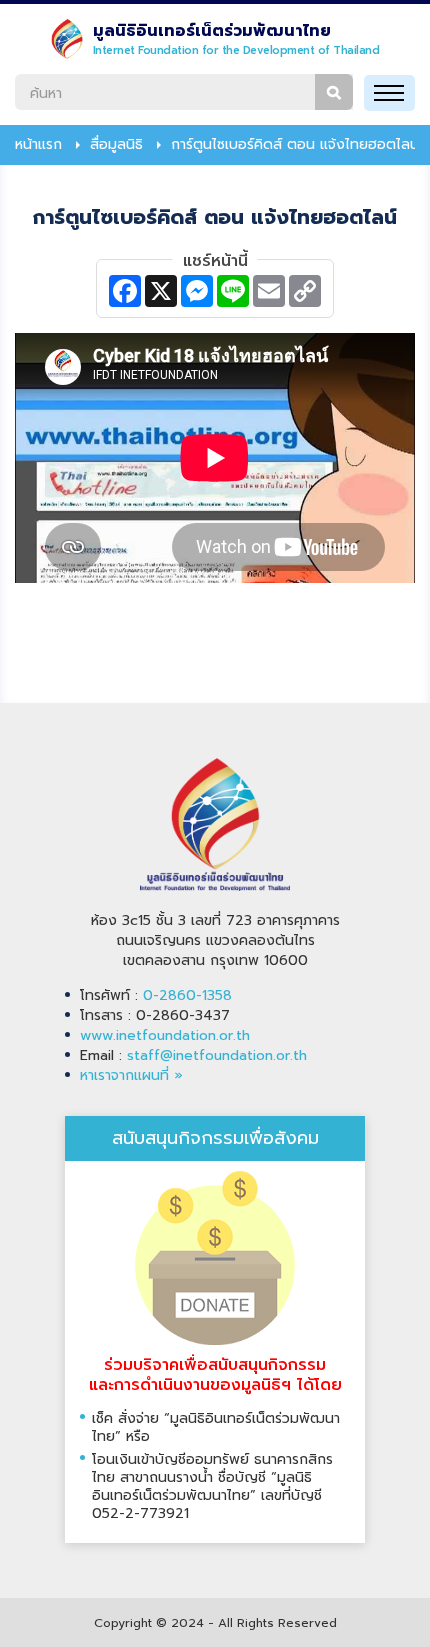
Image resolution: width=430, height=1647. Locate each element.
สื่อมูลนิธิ (116, 145)
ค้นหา (334, 92)
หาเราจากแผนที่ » (131, 1075)
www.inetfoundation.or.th (165, 1035)
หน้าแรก (38, 145)
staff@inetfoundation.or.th (217, 1055)
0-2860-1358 (187, 995)
